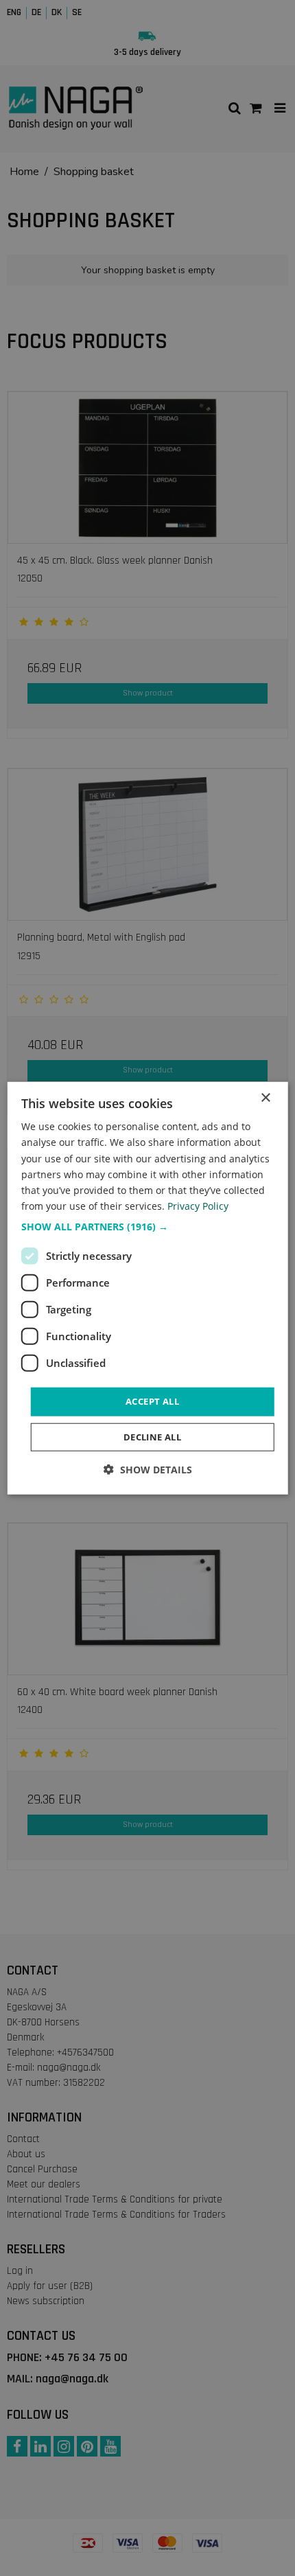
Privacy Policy (198, 1206)
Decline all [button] (152, 1436)
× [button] (265, 1098)
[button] (148, 1227)
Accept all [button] (152, 1401)
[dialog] (148, 1288)
